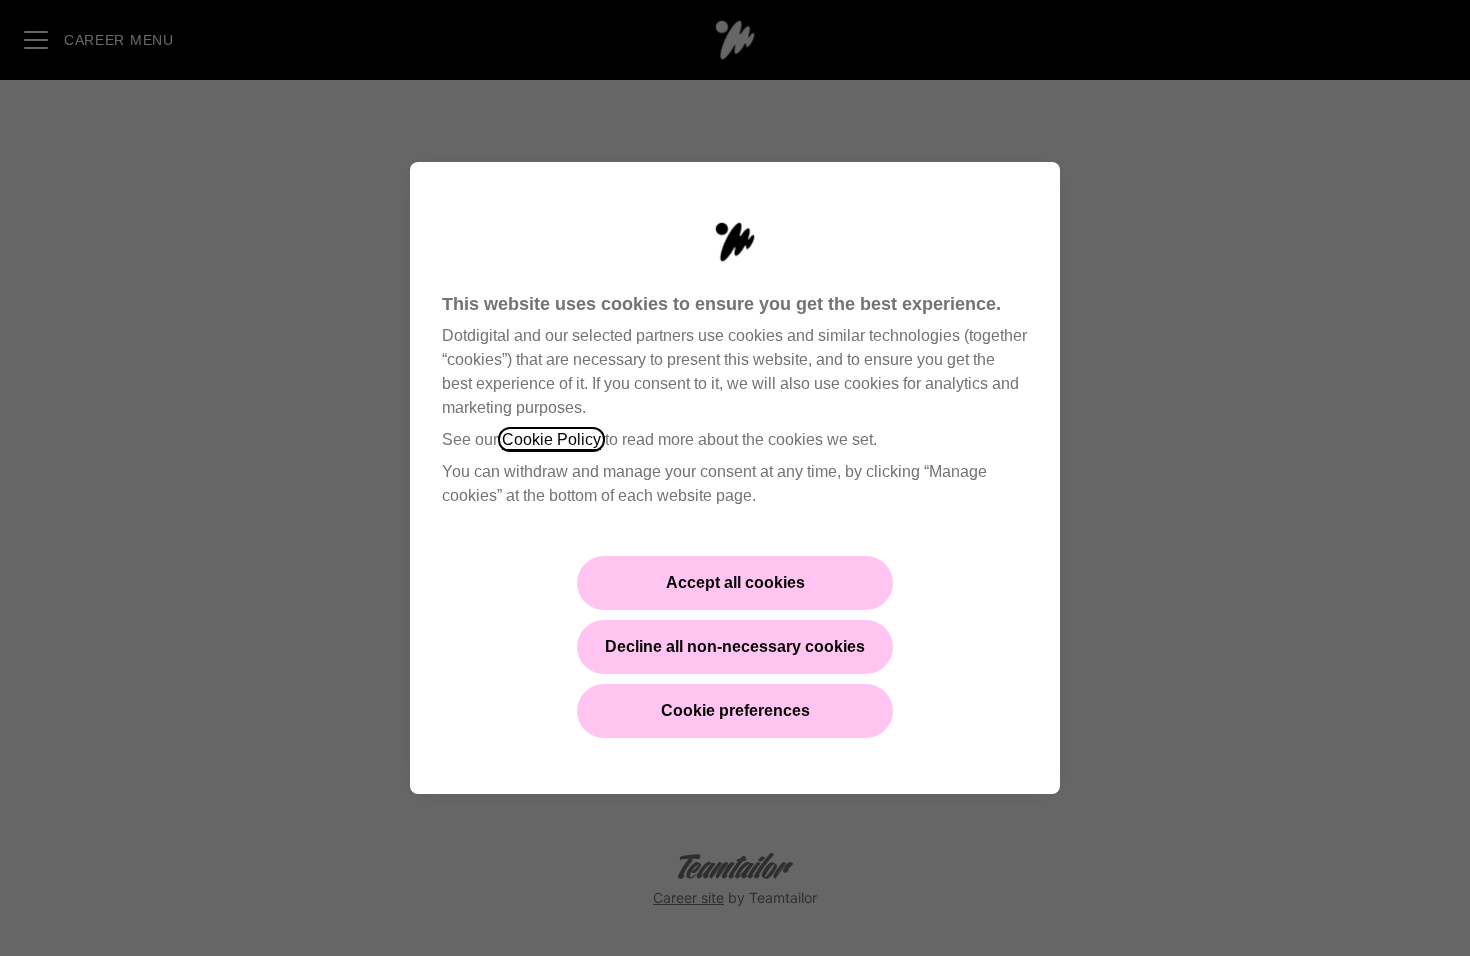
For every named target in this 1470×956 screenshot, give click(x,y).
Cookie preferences (735, 710)
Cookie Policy (551, 439)
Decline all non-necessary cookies (735, 646)
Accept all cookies (735, 582)
